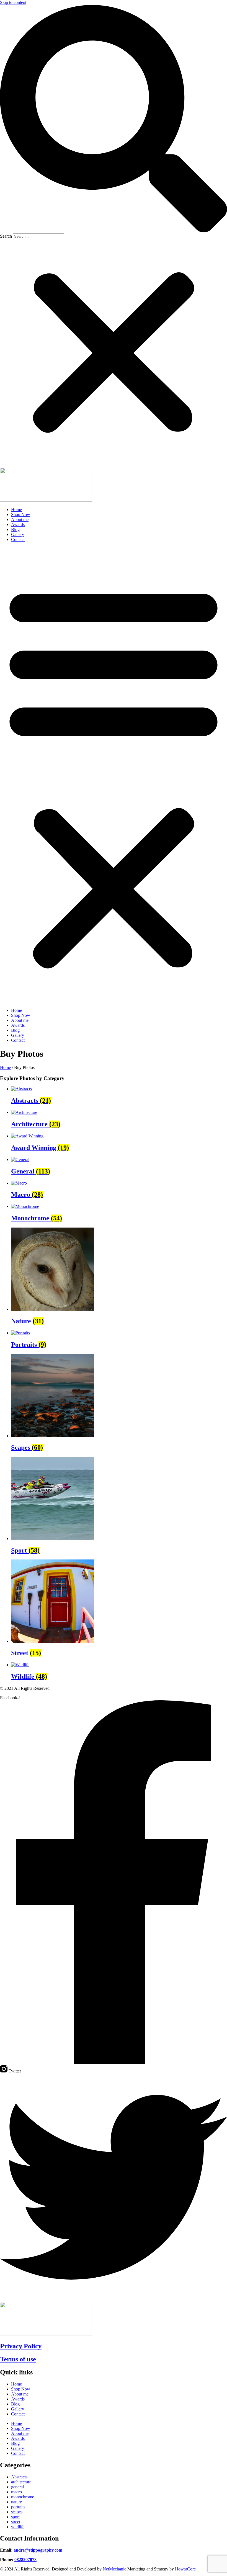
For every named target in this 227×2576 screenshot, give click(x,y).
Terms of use (18, 2359)
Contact (18, 539)
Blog (15, 529)
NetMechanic (114, 2569)
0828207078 (25, 2560)
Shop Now (21, 515)
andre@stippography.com (38, 2550)
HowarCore (185, 2569)
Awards (18, 524)
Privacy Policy (21, 2346)
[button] (114, 119)
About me (20, 519)
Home (16, 510)
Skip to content (13, 2)
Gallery (18, 534)
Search (6, 236)
